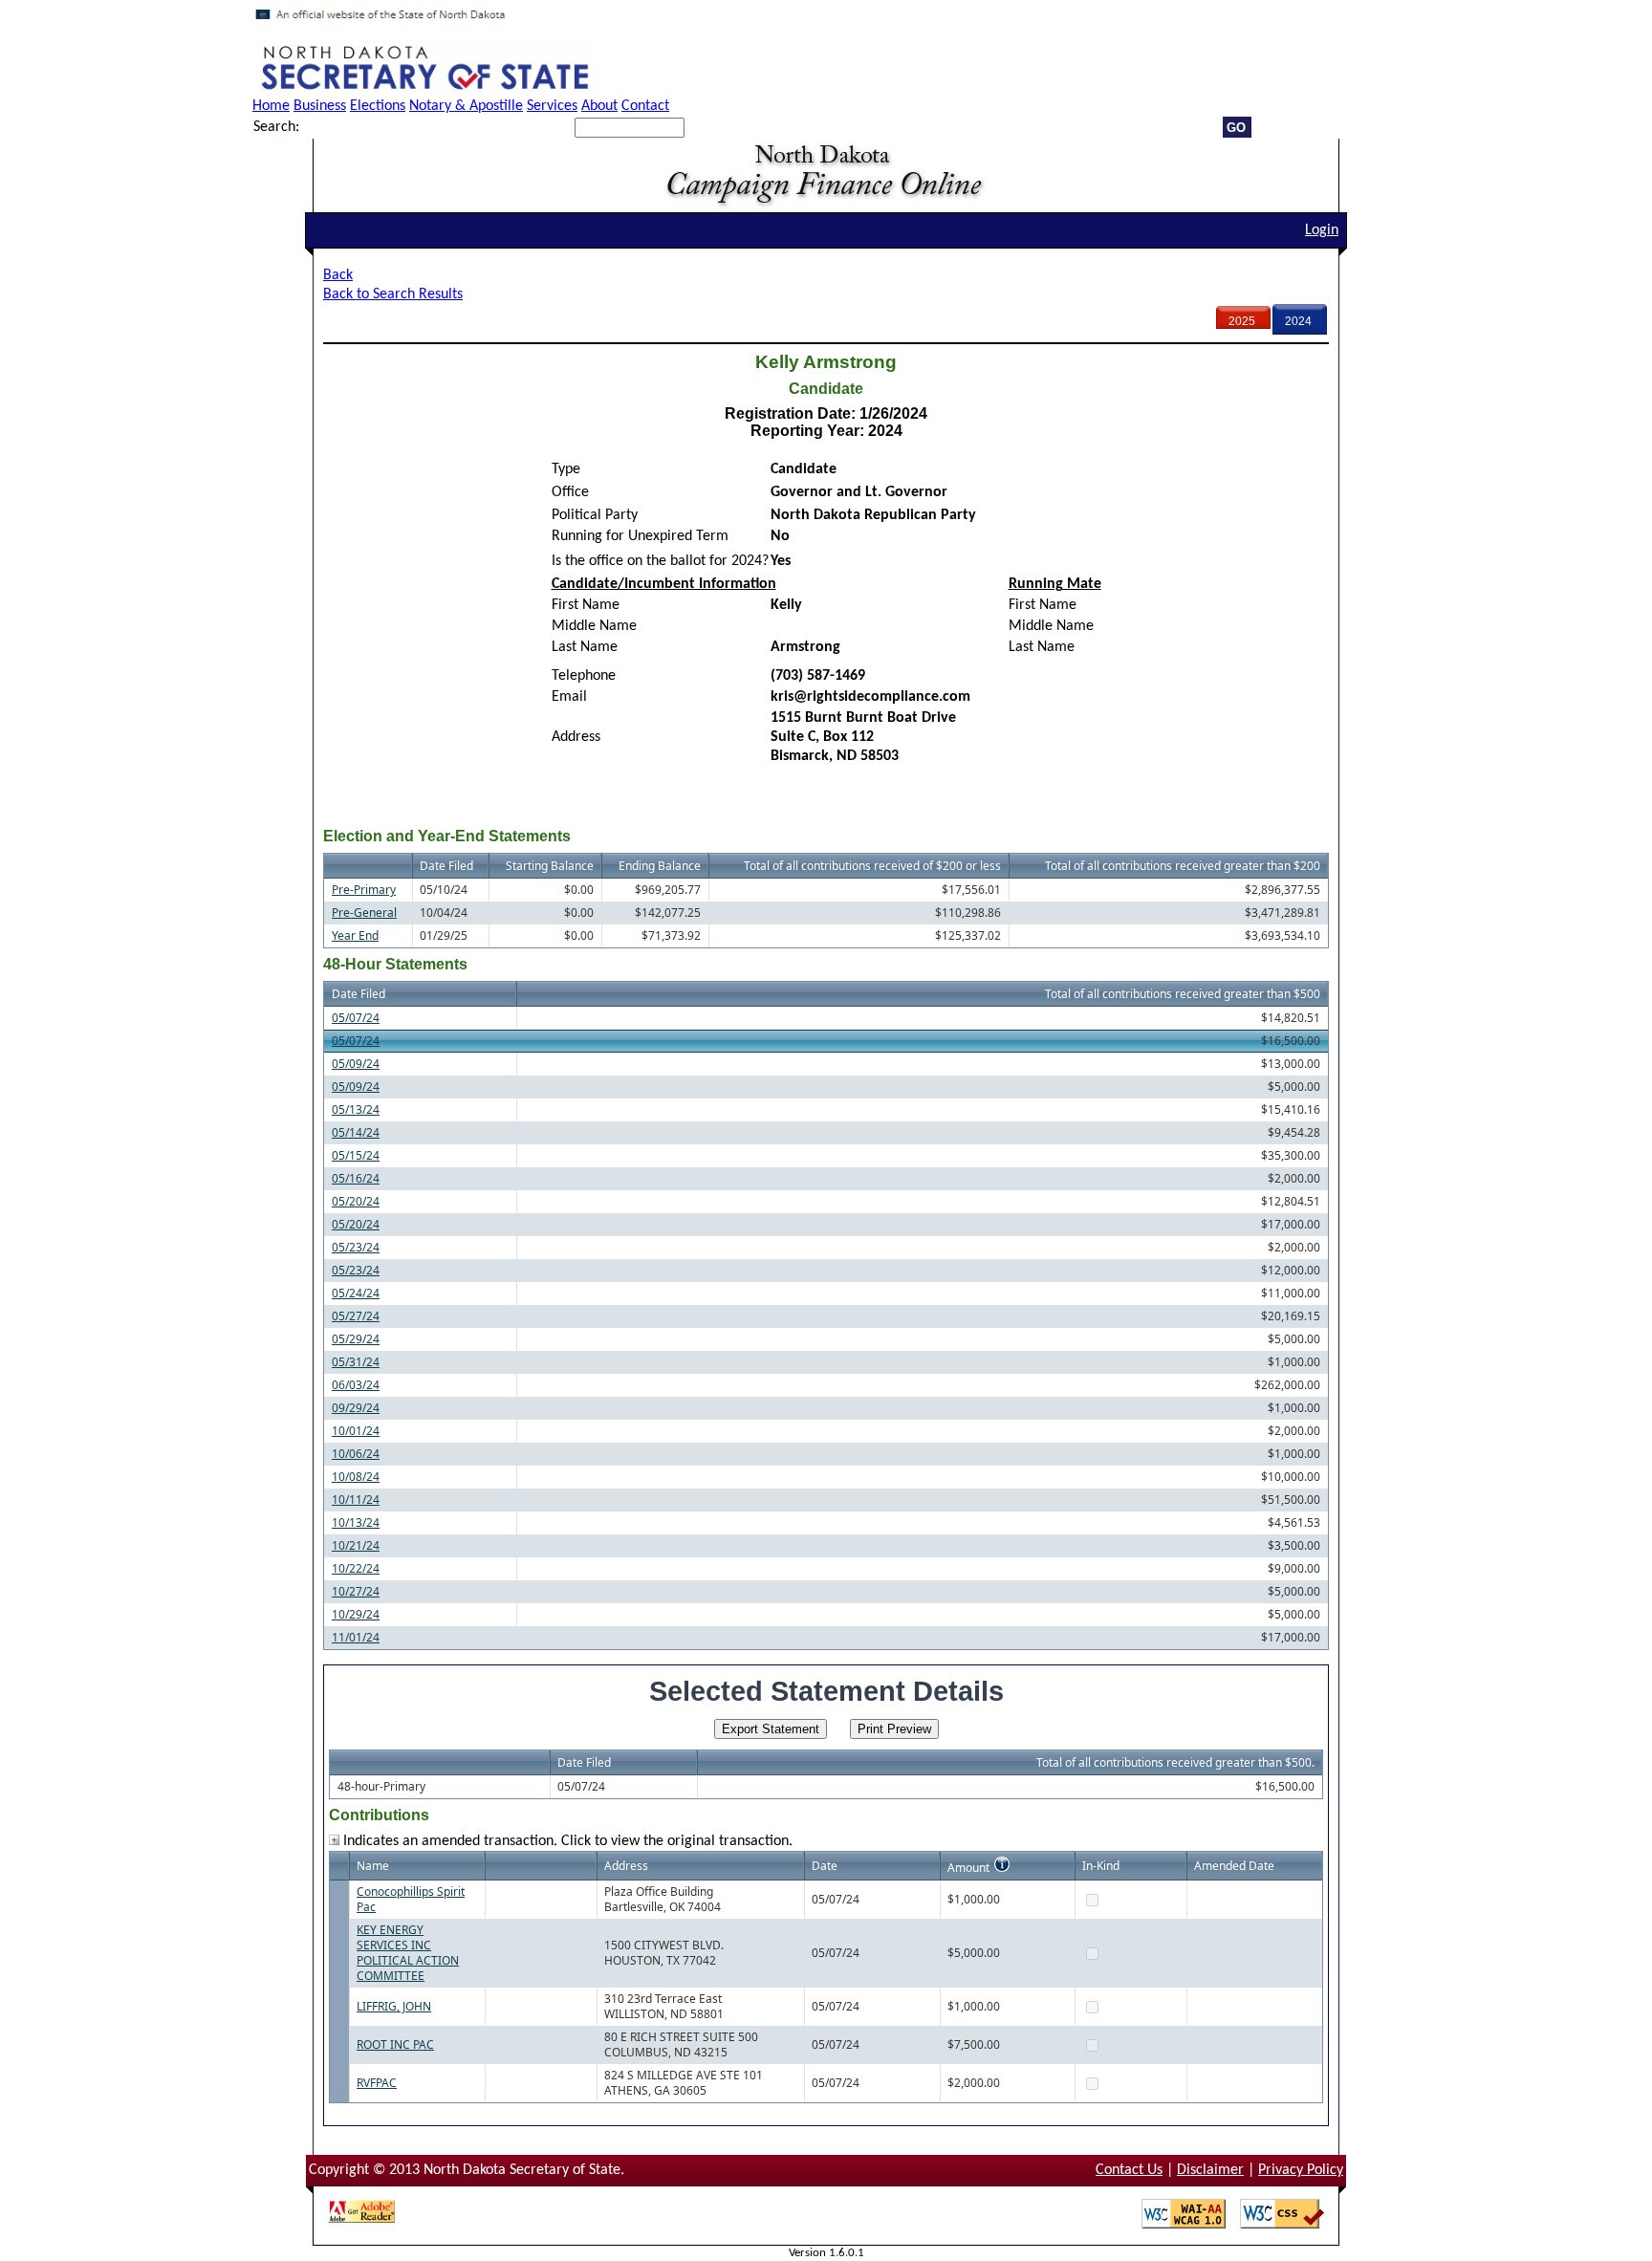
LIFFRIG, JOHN (394, 2006)
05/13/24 (356, 1109)
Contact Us (1129, 2170)
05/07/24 (356, 1018)
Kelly (786, 605)
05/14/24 (356, 1132)
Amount (968, 1868)
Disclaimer (1210, 2170)
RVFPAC (377, 2083)
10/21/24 (356, 1545)
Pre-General (364, 913)
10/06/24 (356, 1454)
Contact (645, 106)
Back (338, 275)
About (599, 106)
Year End (355, 935)
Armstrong (805, 647)
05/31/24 (356, 1362)
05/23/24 (356, 1247)
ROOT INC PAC (395, 2044)
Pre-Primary (364, 890)
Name (373, 1866)
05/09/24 (356, 1064)
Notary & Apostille (466, 106)
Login (1322, 230)
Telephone (584, 676)
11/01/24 (356, 1637)
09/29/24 (356, 1408)
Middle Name (594, 626)
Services (552, 106)
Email (569, 697)
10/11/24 (356, 1500)
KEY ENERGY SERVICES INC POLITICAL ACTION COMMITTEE (408, 1953)
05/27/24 (356, 1316)
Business (320, 106)
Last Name (585, 647)
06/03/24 (356, 1385)
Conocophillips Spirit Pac (411, 1899)
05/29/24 (356, 1339)
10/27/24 (356, 1591)
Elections (378, 106)
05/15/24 (356, 1155)
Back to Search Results (393, 294)
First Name (586, 605)
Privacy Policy (1301, 2170)
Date (825, 1866)
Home (271, 106)
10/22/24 (356, 1568)
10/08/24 (356, 1477)
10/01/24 (356, 1431)
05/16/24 (356, 1178)
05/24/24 (356, 1293)
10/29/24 (356, 1614)
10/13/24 (356, 1522)
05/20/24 (356, 1201)
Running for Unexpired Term (640, 536)
